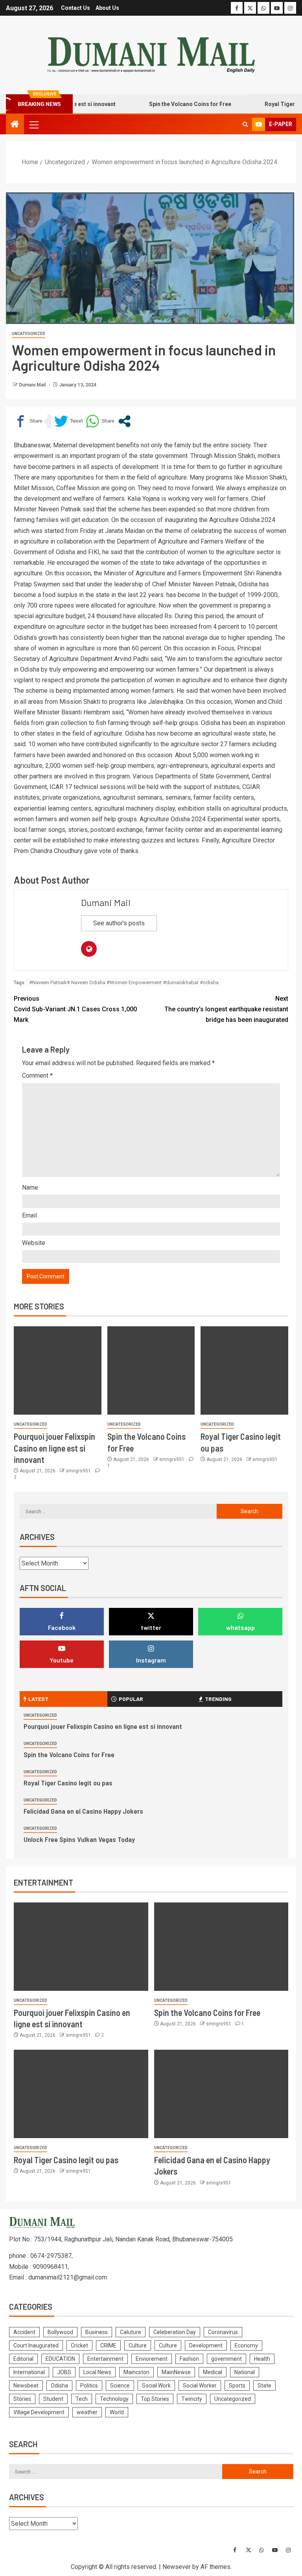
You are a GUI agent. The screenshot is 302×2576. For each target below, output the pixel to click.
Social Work (156, 2386)
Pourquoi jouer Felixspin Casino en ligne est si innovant (54, 1448)
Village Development (39, 2412)
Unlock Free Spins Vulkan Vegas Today (79, 1839)
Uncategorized (29, 334)
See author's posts (119, 923)
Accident (24, 2332)
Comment (37, 1076)
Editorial (23, 2359)
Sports (237, 2386)
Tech (82, 2399)
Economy (246, 2345)
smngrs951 (79, 1471)
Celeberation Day (175, 2332)
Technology (114, 2399)
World (117, 2412)
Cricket (79, 2345)
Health (262, 2359)
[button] (33, 124)
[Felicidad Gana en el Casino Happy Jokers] (221, 2094)
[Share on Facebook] (28, 421)
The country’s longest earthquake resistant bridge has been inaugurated (226, 1009)
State (264, 2386)
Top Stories (155, 2399)
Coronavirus (223, 2332)
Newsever (177, 2567)
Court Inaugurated (36, 2345)
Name (30, 1187)
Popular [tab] (131, 1699)
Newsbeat (26, 2386)
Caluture (131, 2332)
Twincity (192, 2399)
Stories (22, 2399)
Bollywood (60, 2332)
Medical (213, 2372)
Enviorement (152, 2359)
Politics (89, 2386)
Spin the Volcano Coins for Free (169, 104)
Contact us (75, 8)
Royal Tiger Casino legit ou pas (68, 1783)
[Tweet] (68, 421)
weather (87, 2412)
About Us (107, 8)
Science (120, 2386)
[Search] (245, 124)
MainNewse (176, 2372)
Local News (97, 2372)
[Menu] (33, 124)
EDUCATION (60, 2359)
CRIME (108, 2345)
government (226, 2359)
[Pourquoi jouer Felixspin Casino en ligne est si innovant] (58, 1370)
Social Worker (200, 2386)
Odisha (59, 2386)
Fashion (189, 2359)
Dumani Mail (33, 385)
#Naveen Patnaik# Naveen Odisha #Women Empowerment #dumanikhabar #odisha (124, 982)
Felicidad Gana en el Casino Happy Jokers (83, 1811)
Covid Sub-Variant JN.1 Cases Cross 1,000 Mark (75, 1009)
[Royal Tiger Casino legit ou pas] (244, 1370)
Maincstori (136, 2372)
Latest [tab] (38, 1699)
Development (206, 2345)
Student (53, 2399)
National (245, 2372)
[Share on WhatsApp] (100, 421)
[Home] (15, 125)
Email (29, 1215)
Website (34, 1243)
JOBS (64, 2372)
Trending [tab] (218, 1699)
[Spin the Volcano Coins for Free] (151, 1370)
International (29, 2372)
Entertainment (105, 2359)
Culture (138, 2345)
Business (97, 2332)
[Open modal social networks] (124, 421)
